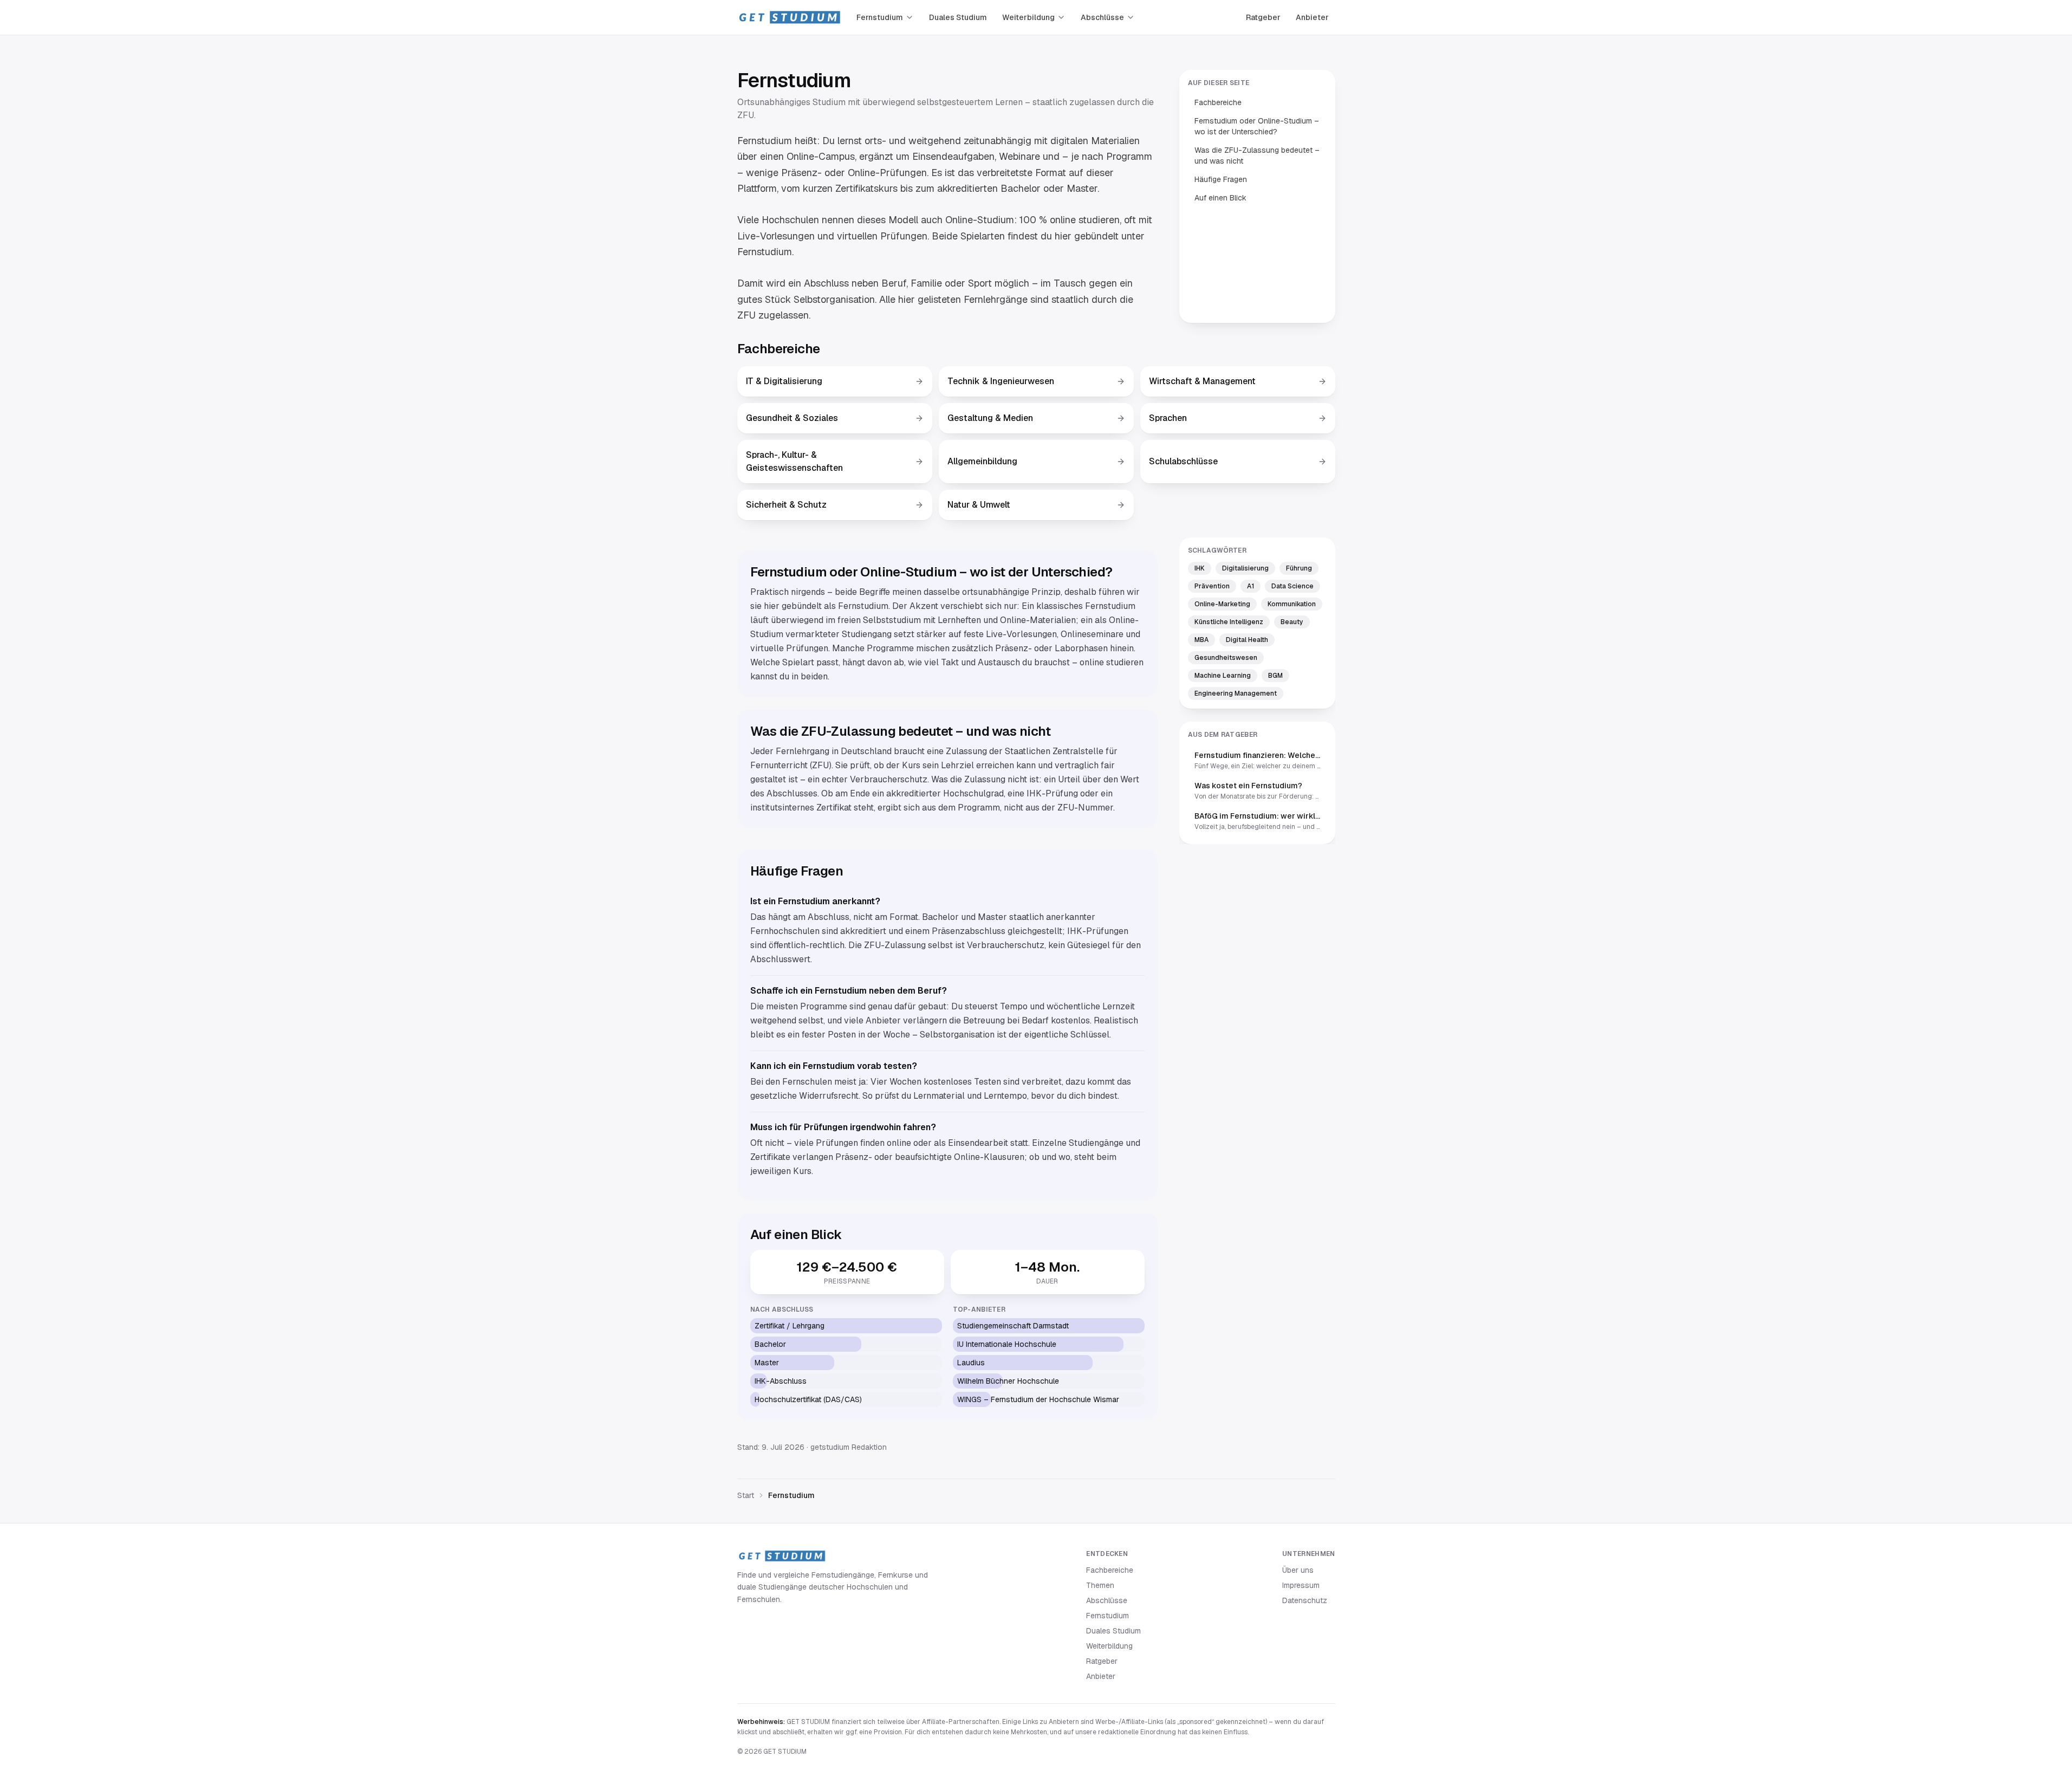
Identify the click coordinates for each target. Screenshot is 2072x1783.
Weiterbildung (1028, 17)
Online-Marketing (1222, 604)
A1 (1251, 586)
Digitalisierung (1245, 568)
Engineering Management (1236, 693)
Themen (1100, 1585)
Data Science (1292, 586)
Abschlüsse (1102, 17)
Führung (1299, 568)
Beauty (1292, 622)
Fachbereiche (1218, 102)
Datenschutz (1305, 1600)
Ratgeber (1263, 17)
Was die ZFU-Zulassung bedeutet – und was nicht (1257, 155)
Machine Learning (1223, 676)
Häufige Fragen (1221, 179)
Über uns (1298, 1570)
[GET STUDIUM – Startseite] (789, 17)
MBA (1201, 640)
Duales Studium (958, 17)
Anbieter (1312, 17)
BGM (1275, 676)
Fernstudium (880, 17)
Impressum (1301, 1585)
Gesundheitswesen (1226, 658)
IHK (1200, 568)
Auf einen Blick (1220, 198)
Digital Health (1247, 640)
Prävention (1212, 586)
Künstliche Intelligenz (1229, 622)
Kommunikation (1292, 604)
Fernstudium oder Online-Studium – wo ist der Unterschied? (1257, 126)
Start (746, 1495)
